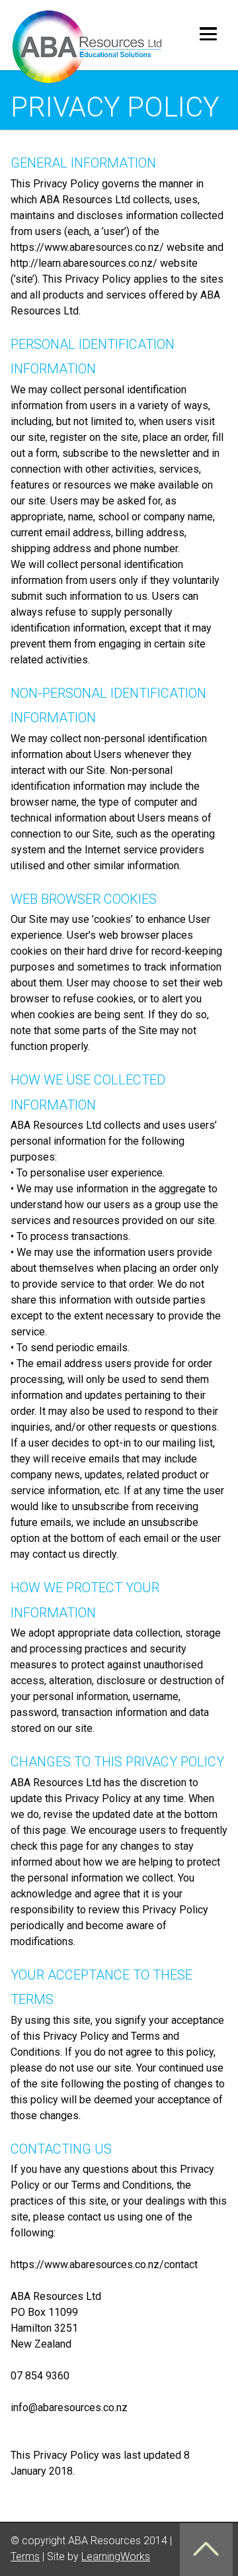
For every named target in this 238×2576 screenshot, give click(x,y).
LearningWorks (116, 2556)
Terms (25, 2556)
